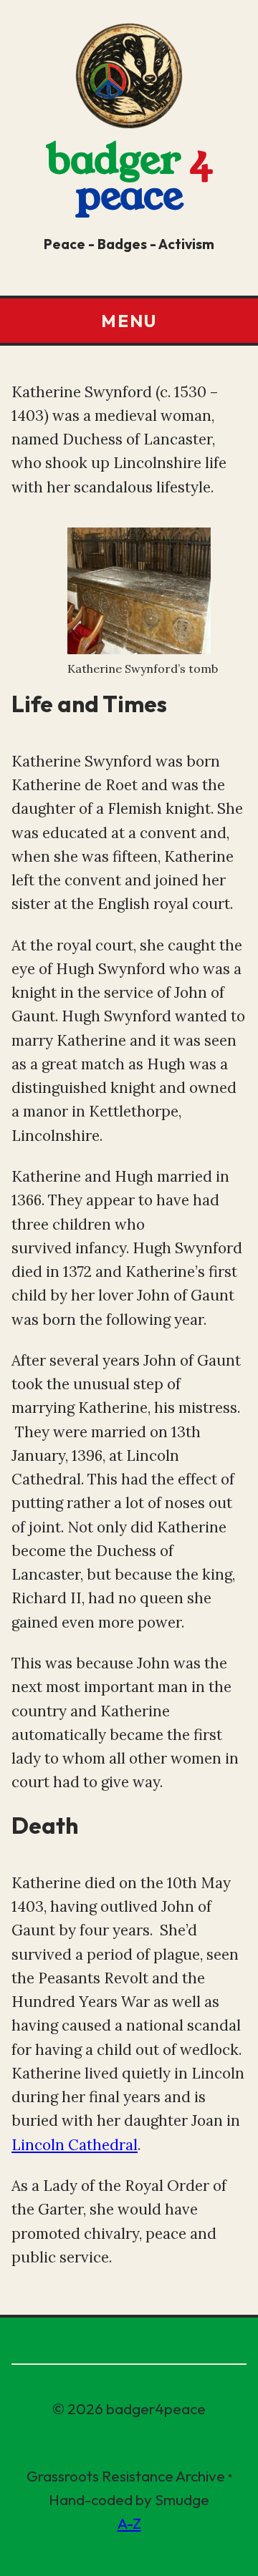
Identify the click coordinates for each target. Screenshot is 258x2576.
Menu (129, 321)
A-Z (129, 2523)
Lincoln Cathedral (75, 2145)
